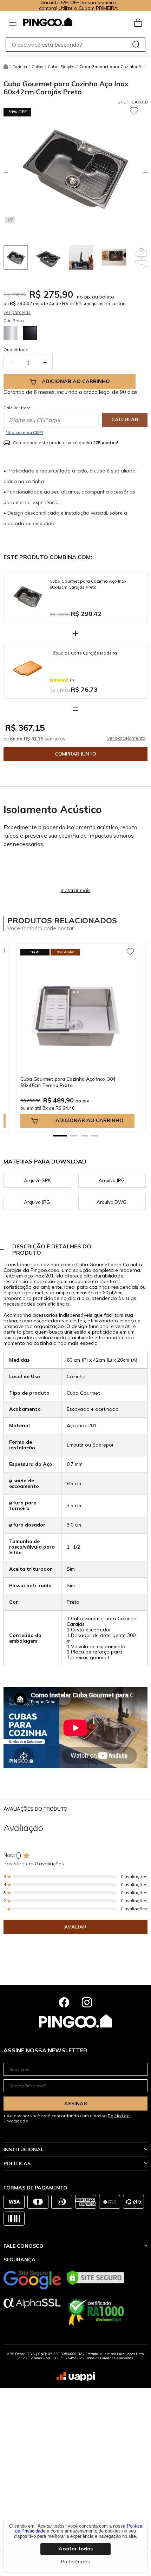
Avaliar (75, 1927)
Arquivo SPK (37, 1180)
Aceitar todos (76, 2549)
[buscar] (136, 45)
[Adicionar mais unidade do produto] (45, 362)
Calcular (125, 420)
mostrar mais (76, 890)
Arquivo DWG (112, 1202)
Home (6, 67)
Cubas (37, 67)
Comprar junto (76, 754)
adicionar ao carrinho (90, 1120)
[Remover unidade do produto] (11, 362)
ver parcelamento (126, 738)
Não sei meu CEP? (24, 432)
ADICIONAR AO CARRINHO (76, 381)
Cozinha (20, 67)
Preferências (75, 2562)
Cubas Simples (61, 67)
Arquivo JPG (112, 1180)
